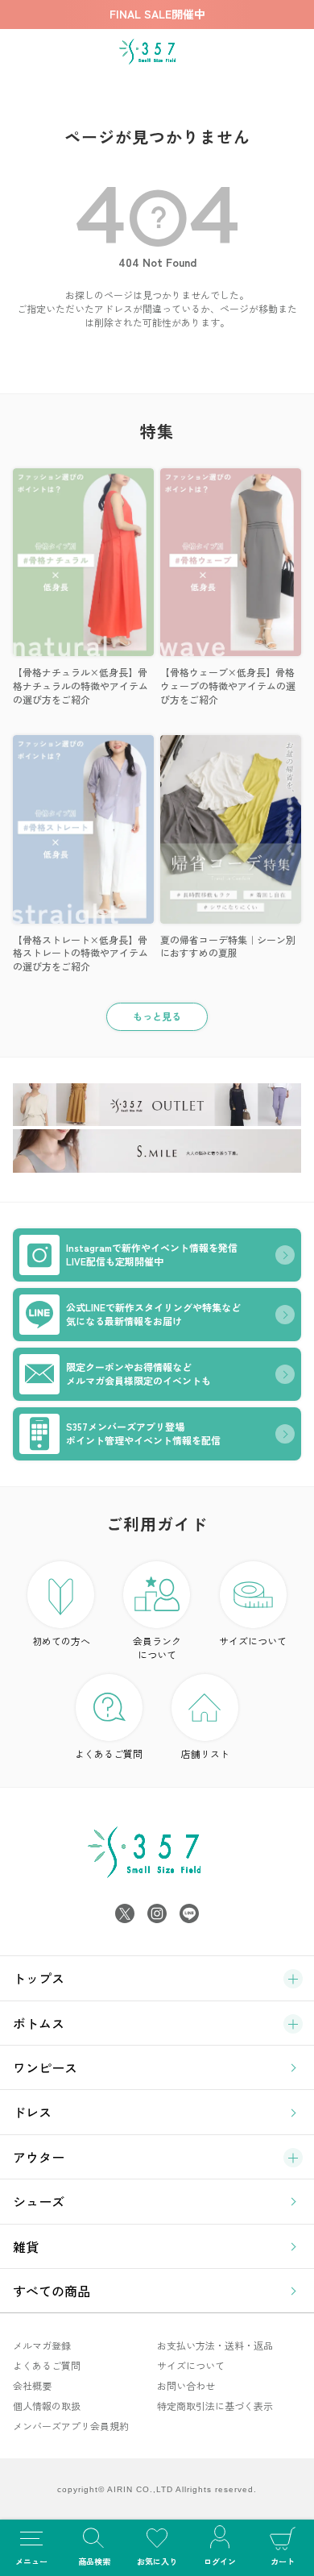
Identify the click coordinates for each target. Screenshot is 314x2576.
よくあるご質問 (109, 1753)
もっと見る (157, 1016)
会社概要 (32, 2385)
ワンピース (45, 2067)
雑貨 (26, 2246)
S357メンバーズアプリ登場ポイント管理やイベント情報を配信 (143, 1433)
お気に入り (157, 2561)
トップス (39, 1978)
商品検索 (94, 2561)
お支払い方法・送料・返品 (215, 2345)
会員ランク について (157, 1647)
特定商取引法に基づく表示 (215, 2406)
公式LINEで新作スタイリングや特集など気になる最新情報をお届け (153, 1314)
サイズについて (253, 1641)
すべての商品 (52, 2291)
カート (283, 2561)
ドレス (32, 2112)
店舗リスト (205, 1753)
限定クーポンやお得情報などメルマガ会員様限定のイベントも (138, 1373)
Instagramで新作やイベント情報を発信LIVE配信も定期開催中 (152, 1254)
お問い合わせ (186, 2385)
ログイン (220, 2561)
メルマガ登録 (42, 2345)
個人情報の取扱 (47, 2406)
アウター (39, 2157)
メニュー (31, 2561)
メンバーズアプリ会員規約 (71, 2426)
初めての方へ (61, 1641)
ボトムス (39, 2023)
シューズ (39, 2201)
